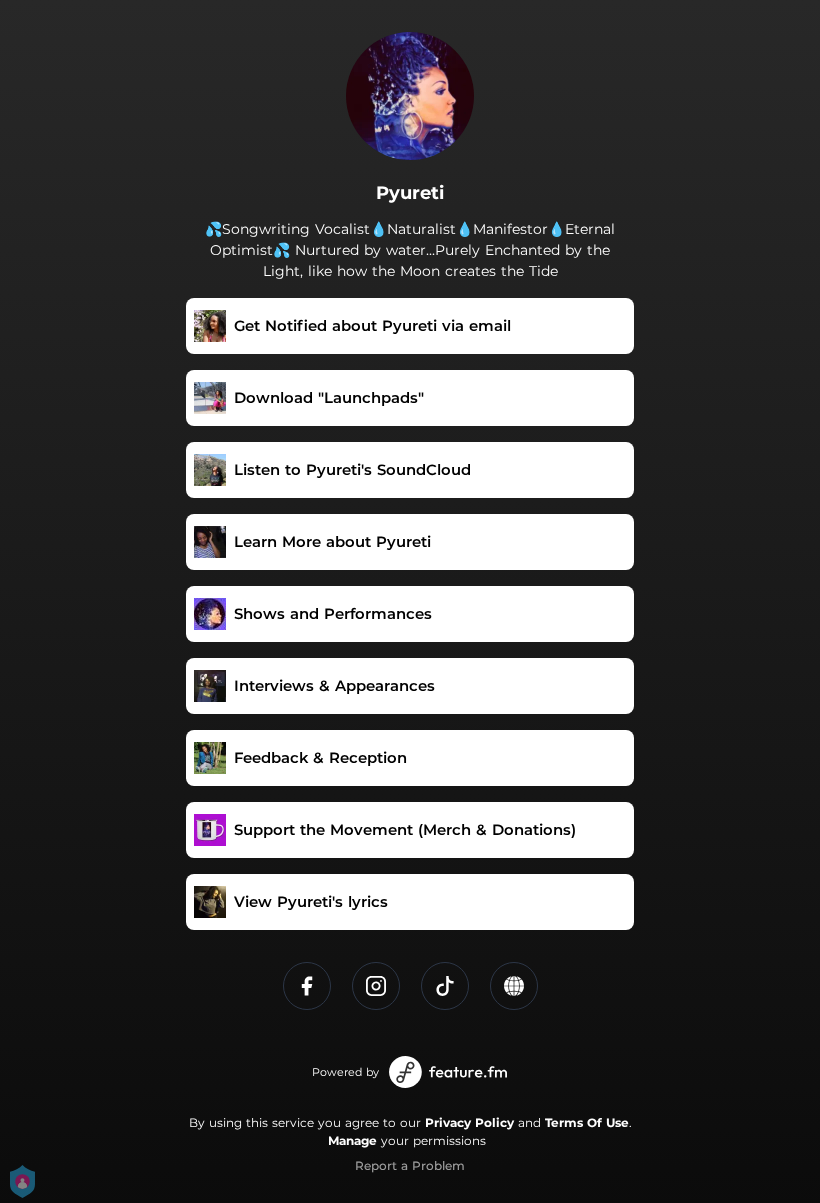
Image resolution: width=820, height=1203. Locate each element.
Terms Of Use (587, 1122)
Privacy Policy (469, 1122)
